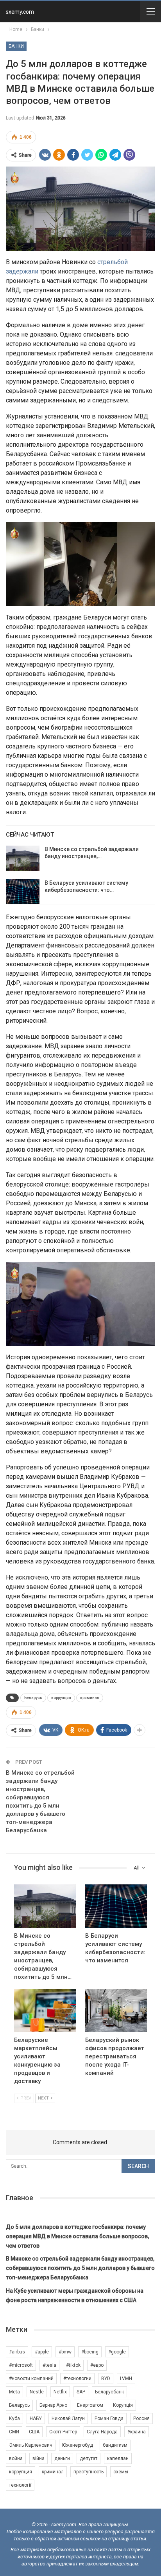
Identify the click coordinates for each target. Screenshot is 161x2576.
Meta (14, 2392)
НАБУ (36, 2418)
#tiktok (73, 2365)
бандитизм (115, 2445)
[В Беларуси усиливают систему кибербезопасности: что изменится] (23, 892)
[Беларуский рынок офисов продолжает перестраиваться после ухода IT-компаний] (116, 2011)
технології (20, 2485)
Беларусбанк (109, 2392)
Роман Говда (109, 2418)
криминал (90, 1698)
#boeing (90, 2352)
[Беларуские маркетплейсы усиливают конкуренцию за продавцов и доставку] (45, 2011)
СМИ (14, 2432)
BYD (106, 2379)
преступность (89, 2472)
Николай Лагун (68, 2418)
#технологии (77, 2379)
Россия (141, 2418)
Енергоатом (90, 2405)
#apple (42, 2352)
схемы (121, 2472)
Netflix (60, 2392)
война (16, 2458)
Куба (14, 2418)
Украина (137, 2432)
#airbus (17, 2352)
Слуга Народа (102, 2432)
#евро (97, 2365)
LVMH (126, 2379)
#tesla (49, 2365)
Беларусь (33, 1698)
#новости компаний (31, 2379)
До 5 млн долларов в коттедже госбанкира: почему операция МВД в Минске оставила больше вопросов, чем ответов (77, 2236)
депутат (89, 2458)
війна (38, 2458)
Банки (16, 46)
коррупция (61, 1698)
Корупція (123, 2405)
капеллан (118, 2458)
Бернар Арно (53, 2405)
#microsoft (21, 2365)
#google (117, 2352)
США (34, 2432)
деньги (62, 2458)
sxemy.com (20, 12)
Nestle (37, 2392)
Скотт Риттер (63, 2432)
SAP (81, 2392)
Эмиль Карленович (31, 2445)
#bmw (65, 2352)
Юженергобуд (78, 2445)
